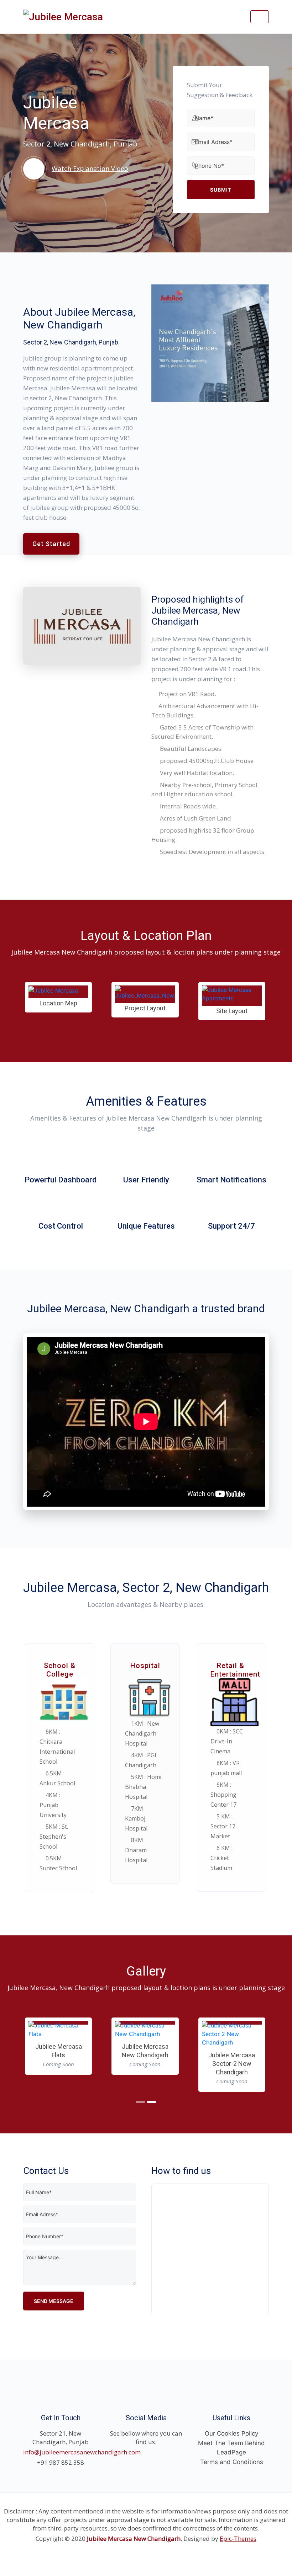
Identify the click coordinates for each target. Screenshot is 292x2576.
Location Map (58, 1003)
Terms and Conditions (232, 2479)
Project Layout (145, 1008)
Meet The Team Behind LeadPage (231, 2465)
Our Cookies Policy (231, 2451)
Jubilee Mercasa (59, 2089)
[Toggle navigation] (260, 17)
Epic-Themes (238, 2556)
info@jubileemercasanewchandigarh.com (82, 2469)
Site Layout (232, 1011)
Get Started (51, 544)
